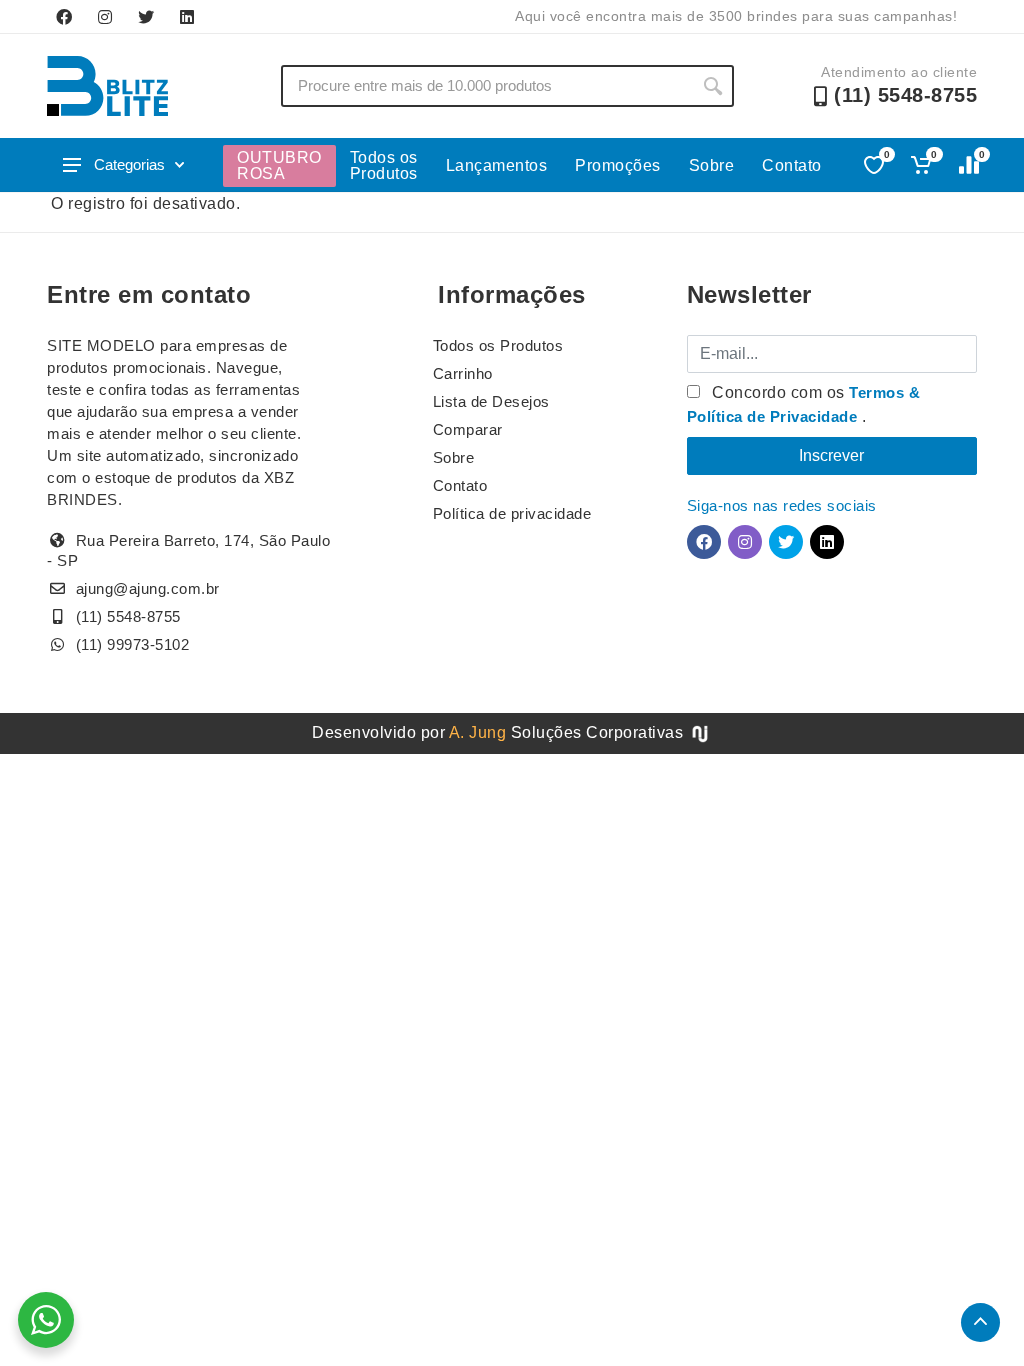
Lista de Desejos (491, 401)
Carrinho (463, 373)
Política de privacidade (512, 513)
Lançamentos (497, 165)
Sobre (712, 165)
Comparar (468, 429)
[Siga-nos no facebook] (64, 17)
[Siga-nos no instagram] (105, 17)
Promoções (618, 165)
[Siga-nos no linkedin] (187, 17)
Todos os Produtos (384, 165)
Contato (792, 165)
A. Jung (478, 732)
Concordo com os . (804, 404)
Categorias (129, 164)
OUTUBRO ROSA (279, 165)
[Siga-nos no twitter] (146, 17)
